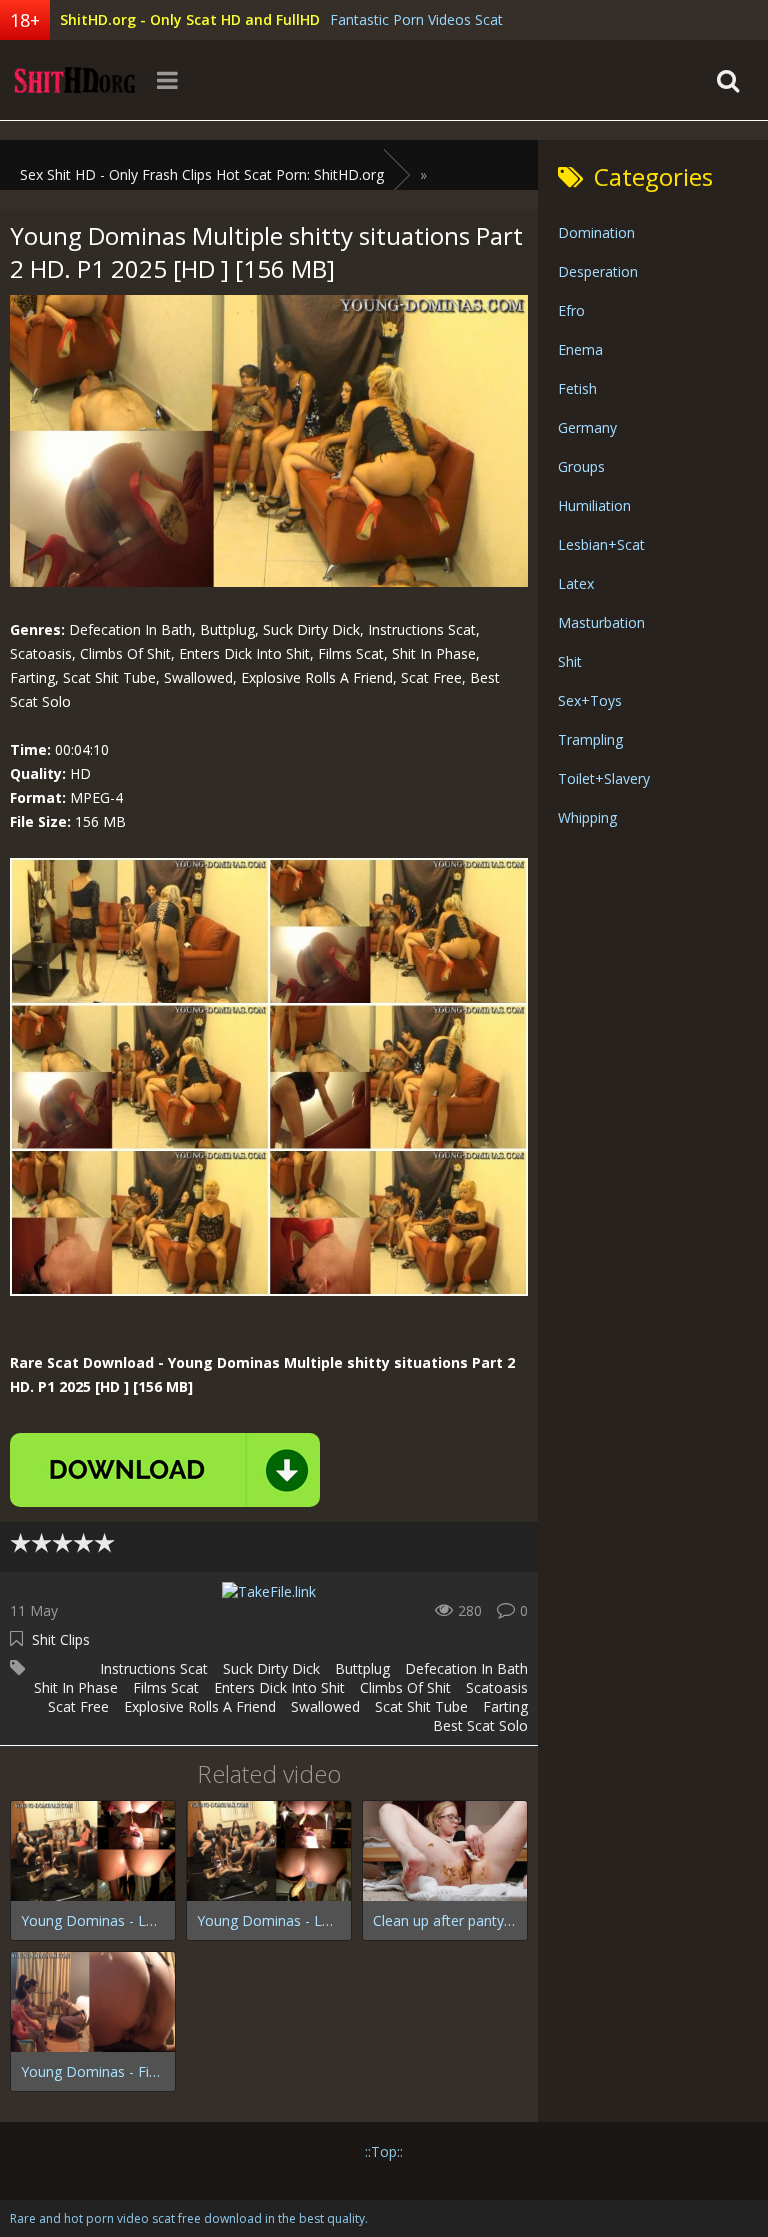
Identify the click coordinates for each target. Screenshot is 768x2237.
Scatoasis (497, 1687)
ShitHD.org (75, 80)
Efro (571, 310)
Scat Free (78, 1706)
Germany (587, 427)
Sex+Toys (590, 700)
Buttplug (362, 1668)
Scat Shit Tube (421, 1706)
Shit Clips (61, 1639)
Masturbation (601, 622)
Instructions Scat (154, 1668)
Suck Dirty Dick (271, 1668)
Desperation (598, 271)
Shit (570, 661)
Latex (576, 583)
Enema (580, 349)
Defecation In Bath (466, 1668)
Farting (505, 1706)
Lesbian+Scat (601, 544)
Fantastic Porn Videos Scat (416, 19)
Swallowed (325, 1706)
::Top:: (384, 2151)
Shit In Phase (76, 1687)
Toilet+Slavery (604, 778)
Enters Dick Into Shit (279, 1687)
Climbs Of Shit (405, 1687)
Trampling (590, 739)
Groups (581, 466)
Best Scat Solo (480, 1725)
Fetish (577, 388)
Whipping (587, 817)
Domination (596, 232)
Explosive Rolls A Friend (200, 1706)
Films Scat (166, 1687)
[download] (165, 1470)
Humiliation (594, 505)
